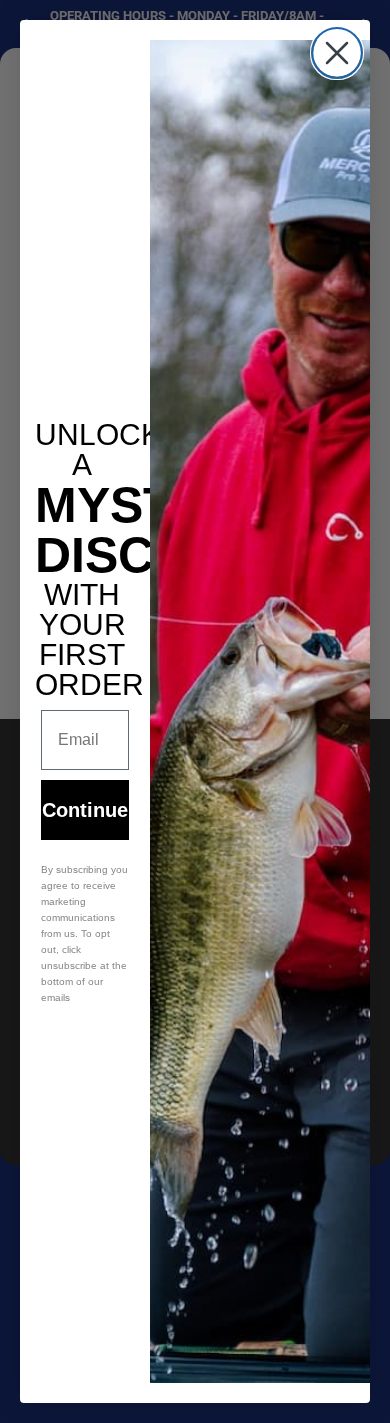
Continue (85, 810)
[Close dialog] (337, 53)
